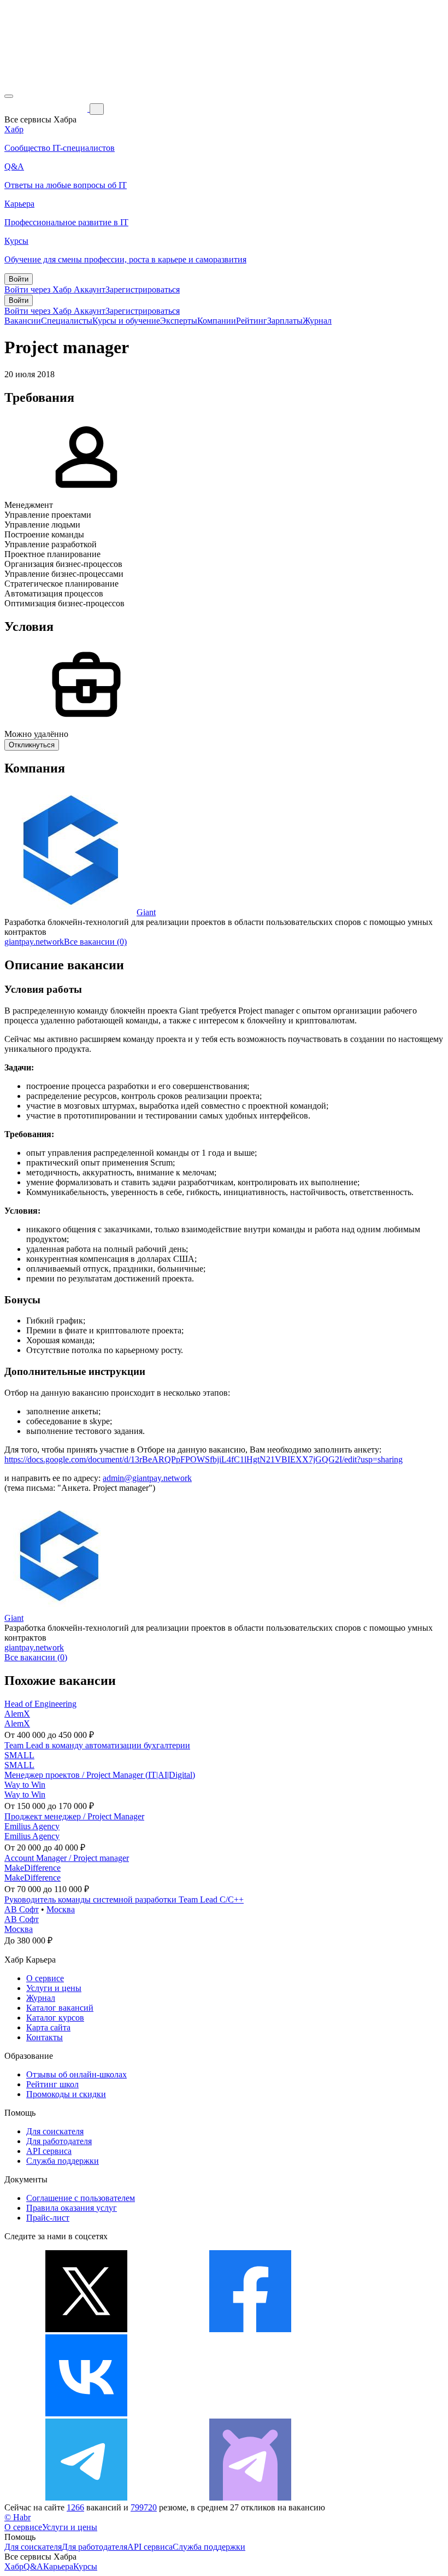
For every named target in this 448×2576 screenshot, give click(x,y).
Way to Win (25, 1785)
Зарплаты (285, 321)
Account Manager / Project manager (67, 1858)
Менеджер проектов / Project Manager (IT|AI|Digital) (100, 1775)
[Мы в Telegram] (86, 2498)
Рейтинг (252, 321)
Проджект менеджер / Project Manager (74, 1816)
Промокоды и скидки (66, 2094)
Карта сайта (48, 2027)
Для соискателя (55, 2131)
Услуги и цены (54, 1988)
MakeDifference (33, 1868)
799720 (144, 2507)
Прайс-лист (48, 2218)
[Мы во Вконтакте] (86, 2413)
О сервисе (45, 1978)
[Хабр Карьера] (47, 109)
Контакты (45, 2037)
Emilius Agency (32, 1826)
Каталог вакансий (60, 2008)
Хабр (14, 2566)
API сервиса (49, 2151)
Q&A (33, 2566)
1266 (75, 2507)
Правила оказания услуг (72, 2208)
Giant (146, 912)
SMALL (19, 1755)
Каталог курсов (55, 2018)
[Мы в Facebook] (250, 2329)
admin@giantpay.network (147, 1478)
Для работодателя (59, 2141)
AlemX (17, 1714)
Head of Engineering (40, 1704)
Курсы (85, 2566)
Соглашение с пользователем (81, 2198)
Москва (61, 1909)
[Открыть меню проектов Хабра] (9, 96)
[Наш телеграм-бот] (250, 2498)
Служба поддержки (63, 2161)
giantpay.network (34, 942)
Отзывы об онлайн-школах (76, 2074)
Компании (217, 321)
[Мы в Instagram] (250, 2413)
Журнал (317, 321)
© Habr (17, 2517)
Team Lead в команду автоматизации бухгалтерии (97, 1745)
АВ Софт (22, 1909)
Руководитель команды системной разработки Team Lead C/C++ (124, 1899)
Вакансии (23, 321)
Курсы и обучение (126, 321)
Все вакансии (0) (95, 942)
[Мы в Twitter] (86, 2329)
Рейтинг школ (52, 2084)
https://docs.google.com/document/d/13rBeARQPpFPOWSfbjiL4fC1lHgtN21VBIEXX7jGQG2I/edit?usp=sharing (204, 1459)
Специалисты (67, 321)
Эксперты (179, 321)
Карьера (58, 2566)
